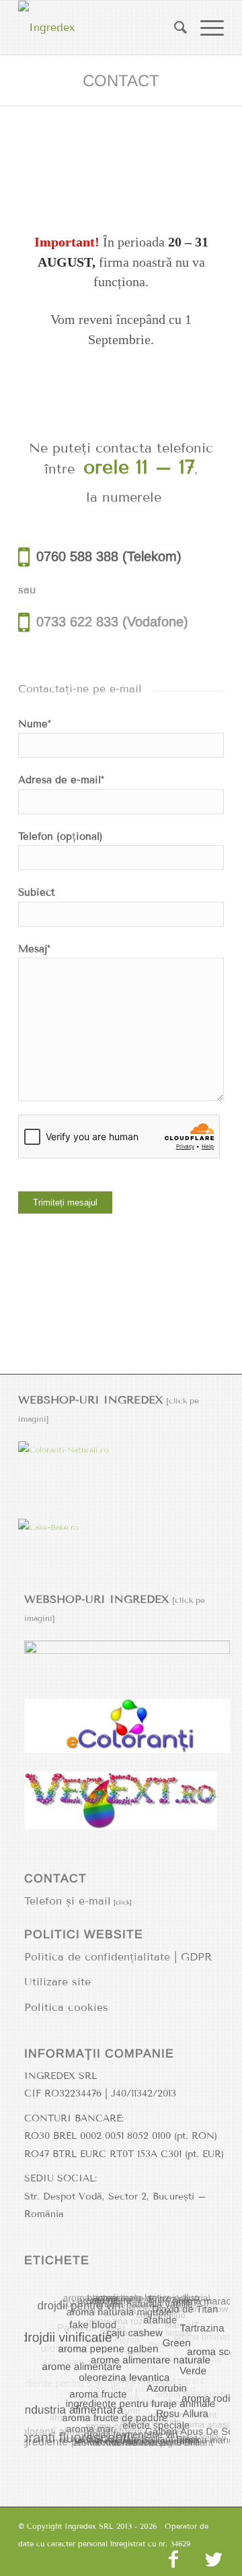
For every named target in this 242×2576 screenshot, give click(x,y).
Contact (121, 80)
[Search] (174, 28)
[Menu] (205, 28)
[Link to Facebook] (173, 2559)
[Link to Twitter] (214, 2559)
